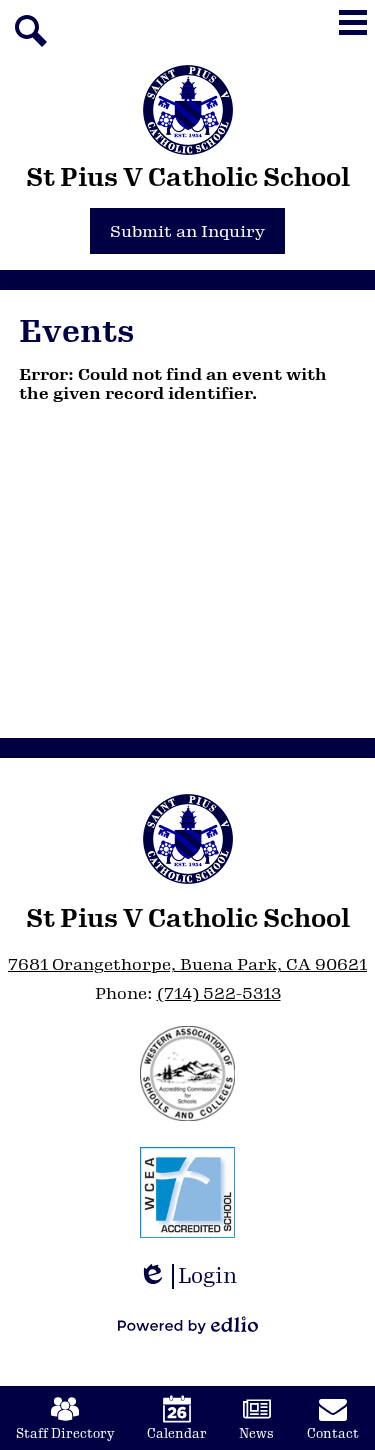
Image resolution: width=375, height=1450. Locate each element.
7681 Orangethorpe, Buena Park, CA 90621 (187, 964)
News (256, 1434)
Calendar (177, 1434)
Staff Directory (65, 1434)
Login (194, 1276)
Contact (333, 1434)
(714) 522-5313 (219, 993)
